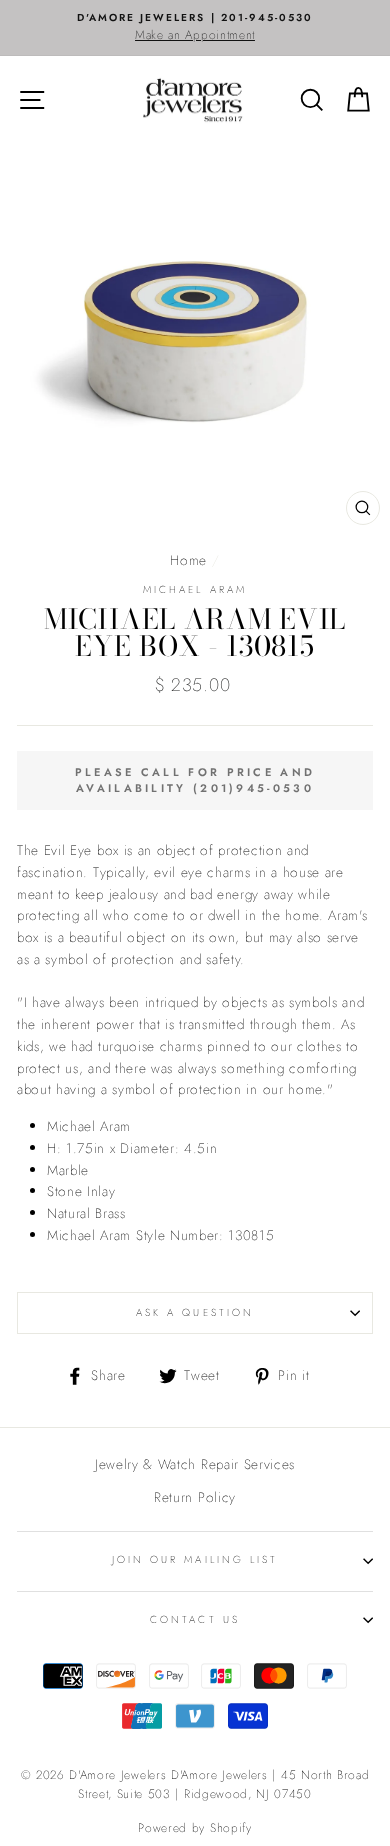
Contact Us (195, 1619)
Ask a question (195, 1312)
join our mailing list (195, 1559)
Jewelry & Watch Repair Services (195, 1464)
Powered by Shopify (194, 1828)
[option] (195, 28)
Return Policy (195, 1497)
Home (188, 560)
